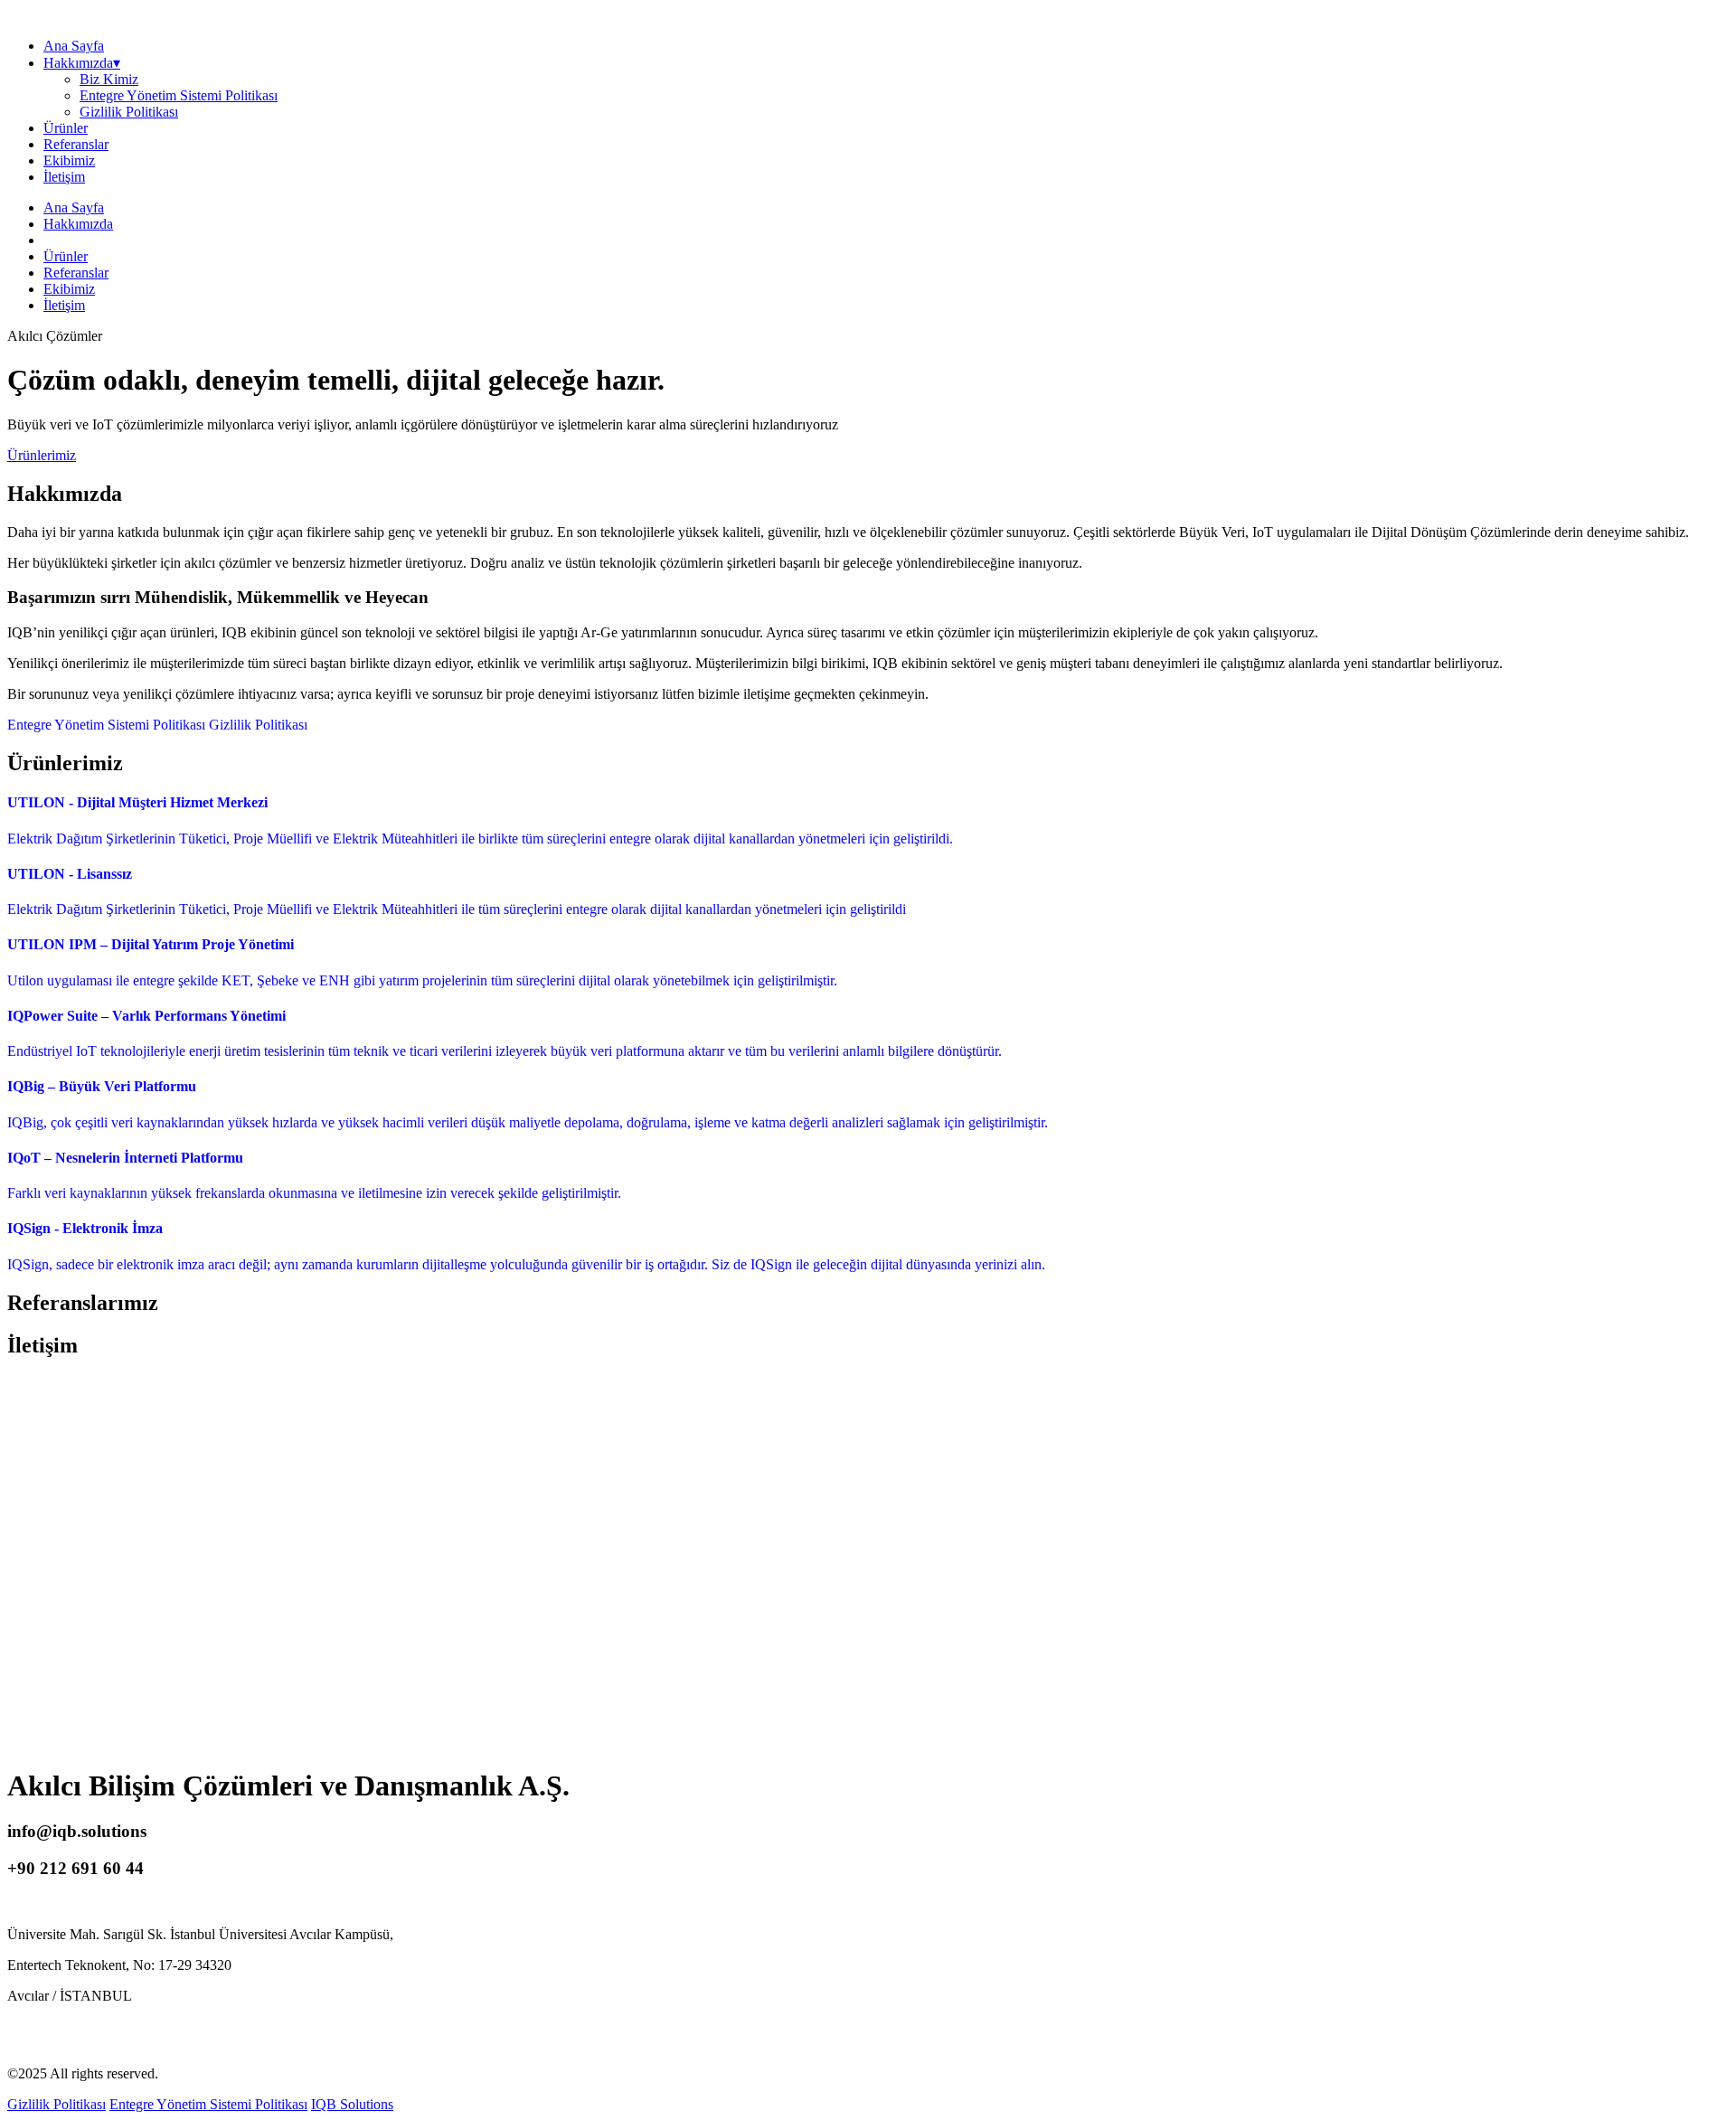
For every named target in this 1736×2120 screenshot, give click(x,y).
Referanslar (76, 144)
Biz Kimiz (109, 79)
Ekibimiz (69, 160)
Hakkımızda (78, 224)
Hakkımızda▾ (82, 63)
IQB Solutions (352, 2104)
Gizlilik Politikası (129, 112)
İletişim (64, 177)
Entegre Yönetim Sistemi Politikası (179, 95)
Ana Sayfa (74, 46)
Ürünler (66, 128)
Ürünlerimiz (42, 455)
